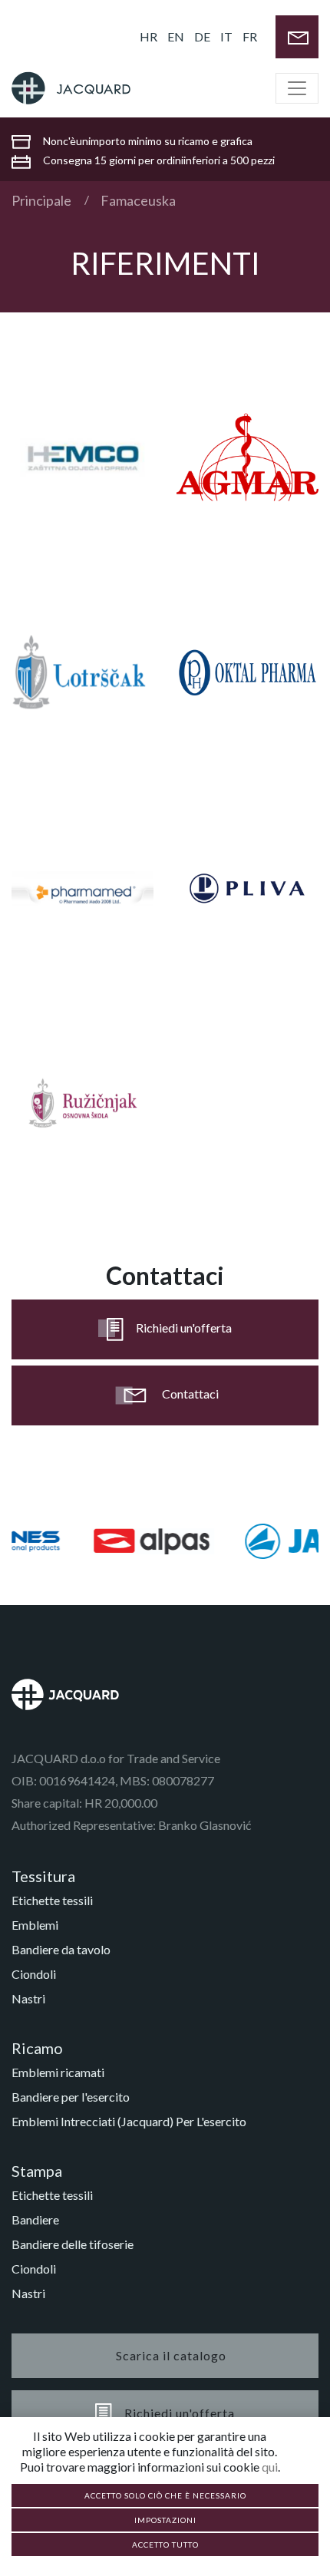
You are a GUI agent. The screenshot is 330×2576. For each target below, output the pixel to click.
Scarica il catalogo (171, 2355)
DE (202, 36)
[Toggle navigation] (297, 88)
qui (270, 2467)
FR (250, 36)
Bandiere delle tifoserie (73, 2244)
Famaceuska (138, 200)
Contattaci (190, 1394)
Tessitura (43, 1876)
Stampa (37, 2171)
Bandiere (35, 2219)
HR (148, 36)
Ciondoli (34, 1974)
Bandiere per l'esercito (71, 2097)
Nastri (28, 1998)
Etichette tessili (52, 1900)
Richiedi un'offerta (184, 1328)
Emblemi (35, 1925)
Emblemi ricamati (58, 2072)
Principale (41, 200)
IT (226, 36)
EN (176, 36)
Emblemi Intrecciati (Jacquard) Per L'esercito (129, 2121)
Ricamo (37, 2048)
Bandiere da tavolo (61, 1949)
